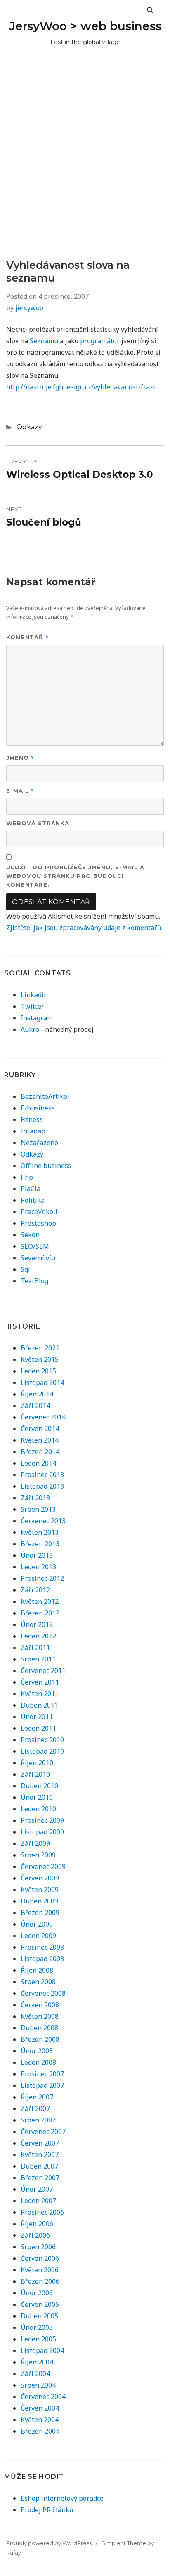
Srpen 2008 (38, 1982)
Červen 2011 (40, 1682)
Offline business (46, 1166)
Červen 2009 (40, 1878)
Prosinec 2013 (42, 1475)
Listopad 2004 (42, 2350)
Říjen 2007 (37, 2097)
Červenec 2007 (43, 2132)
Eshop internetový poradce (62, 2498)
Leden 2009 (38, 1936)
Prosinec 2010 (42, 1740)
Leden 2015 (38, 1371)
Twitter (32, 1006)
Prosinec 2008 (42, 1947)
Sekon (30, 1235)
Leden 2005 (38, 2339)
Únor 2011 (37, 1717)
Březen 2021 (40, 1348)
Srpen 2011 (38, 1659)
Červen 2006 (40, 2258)
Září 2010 (35, 1774)
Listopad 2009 (42, 1832)
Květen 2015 (40, 1359)
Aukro (30, 1029)
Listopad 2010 (42, 1751)
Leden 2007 (38, 2201)
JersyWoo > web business (85, 26)
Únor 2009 (37, 1924)
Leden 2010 (38, 1809)
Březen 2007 (40, 2178)
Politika (33, 1200)
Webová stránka (38, 823)
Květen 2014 (40, 1440)
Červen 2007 (40, 2143)
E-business (38, 1108)
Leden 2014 (38, 1463)
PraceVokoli (39, 1212)
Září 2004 (35, 2374)
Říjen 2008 (37, 1970)
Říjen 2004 (37, 2362)
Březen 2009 (40, 1913)
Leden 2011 (38, 1728)
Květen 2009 (40, 1890)
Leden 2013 (38, 1567)
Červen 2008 (40, 2005)
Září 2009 (35, 1843)
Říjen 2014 (37, 1394)
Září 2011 (35, 1648)
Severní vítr (39, 1258)
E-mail (20, 790)
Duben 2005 (39, 2316)
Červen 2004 (40, 2408)
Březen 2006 (40, 2281)
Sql (25, 1269)
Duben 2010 (39, 1786)
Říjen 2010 (37, 1763)
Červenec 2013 (43, 1521)
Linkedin (34, 995)
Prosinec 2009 (42, 1820)
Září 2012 (35, 1590)
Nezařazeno (39, 1143)
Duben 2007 (39, 2166)
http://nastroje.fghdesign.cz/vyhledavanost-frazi (81, 387)
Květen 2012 (40, 1601)
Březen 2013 (40, 1544)
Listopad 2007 (42, 2085)
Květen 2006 (40, 2270)
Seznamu (44, 341)
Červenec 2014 (43, 1417)
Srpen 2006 (38, 2247)
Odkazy (29, 427)
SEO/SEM (35, 1246)
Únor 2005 (37, 2327)
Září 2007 (35, 2108)
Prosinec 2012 (42, 1578)
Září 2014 (35, 1406)
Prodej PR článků (47, 2510)
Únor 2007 (37, 2189)
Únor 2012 (37, 1624)
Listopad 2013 (42, 1486)
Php (27, 1177)
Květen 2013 (40, 1532)
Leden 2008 (38, 2062)
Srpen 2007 (38, 2120)
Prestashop (38, 1223)
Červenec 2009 (43, 1866)
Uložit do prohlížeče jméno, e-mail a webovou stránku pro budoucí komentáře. (75, 876)
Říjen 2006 (37, 2224)
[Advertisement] (85, 170)
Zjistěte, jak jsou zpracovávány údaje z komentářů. (84, 928)
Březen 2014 (40, 1452)
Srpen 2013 (38, 1509)
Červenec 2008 (43, 1993)
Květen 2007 (40, 2155)
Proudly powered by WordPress (49, 2543)
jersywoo (29, 308)
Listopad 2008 (42, 1959)
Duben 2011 (39, 1705)
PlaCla (31, 1189)
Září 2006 (35, 2235)
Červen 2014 (40, 1429)
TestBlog (34, 1281)
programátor (100, 341)
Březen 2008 (40, 2039)
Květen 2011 (40, 1694)
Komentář (27, 637)
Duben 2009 (39, 1901)
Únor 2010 (37, 1797)
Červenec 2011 (43, 1671)
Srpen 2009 (38, 1855)
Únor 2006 (37, 2293)
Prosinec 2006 (42, 2212)
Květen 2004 (40, 2420)
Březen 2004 (40, 2431)
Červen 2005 (40, 2304)
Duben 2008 (39, 2028)
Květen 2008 (40, 2016)
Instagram (37, 1018)
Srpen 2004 (38, 2385)
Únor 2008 (37, 2051)
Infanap (33, 1131)
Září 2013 (35, 1498)
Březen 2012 (40, 1613)
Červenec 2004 (43, 2397)
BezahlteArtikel (45, 1096)
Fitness (32, 1119)
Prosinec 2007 (42, 2074)
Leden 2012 (38, 1636)
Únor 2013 (37, 1555)
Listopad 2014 (42, 1382)
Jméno (20, 757)
